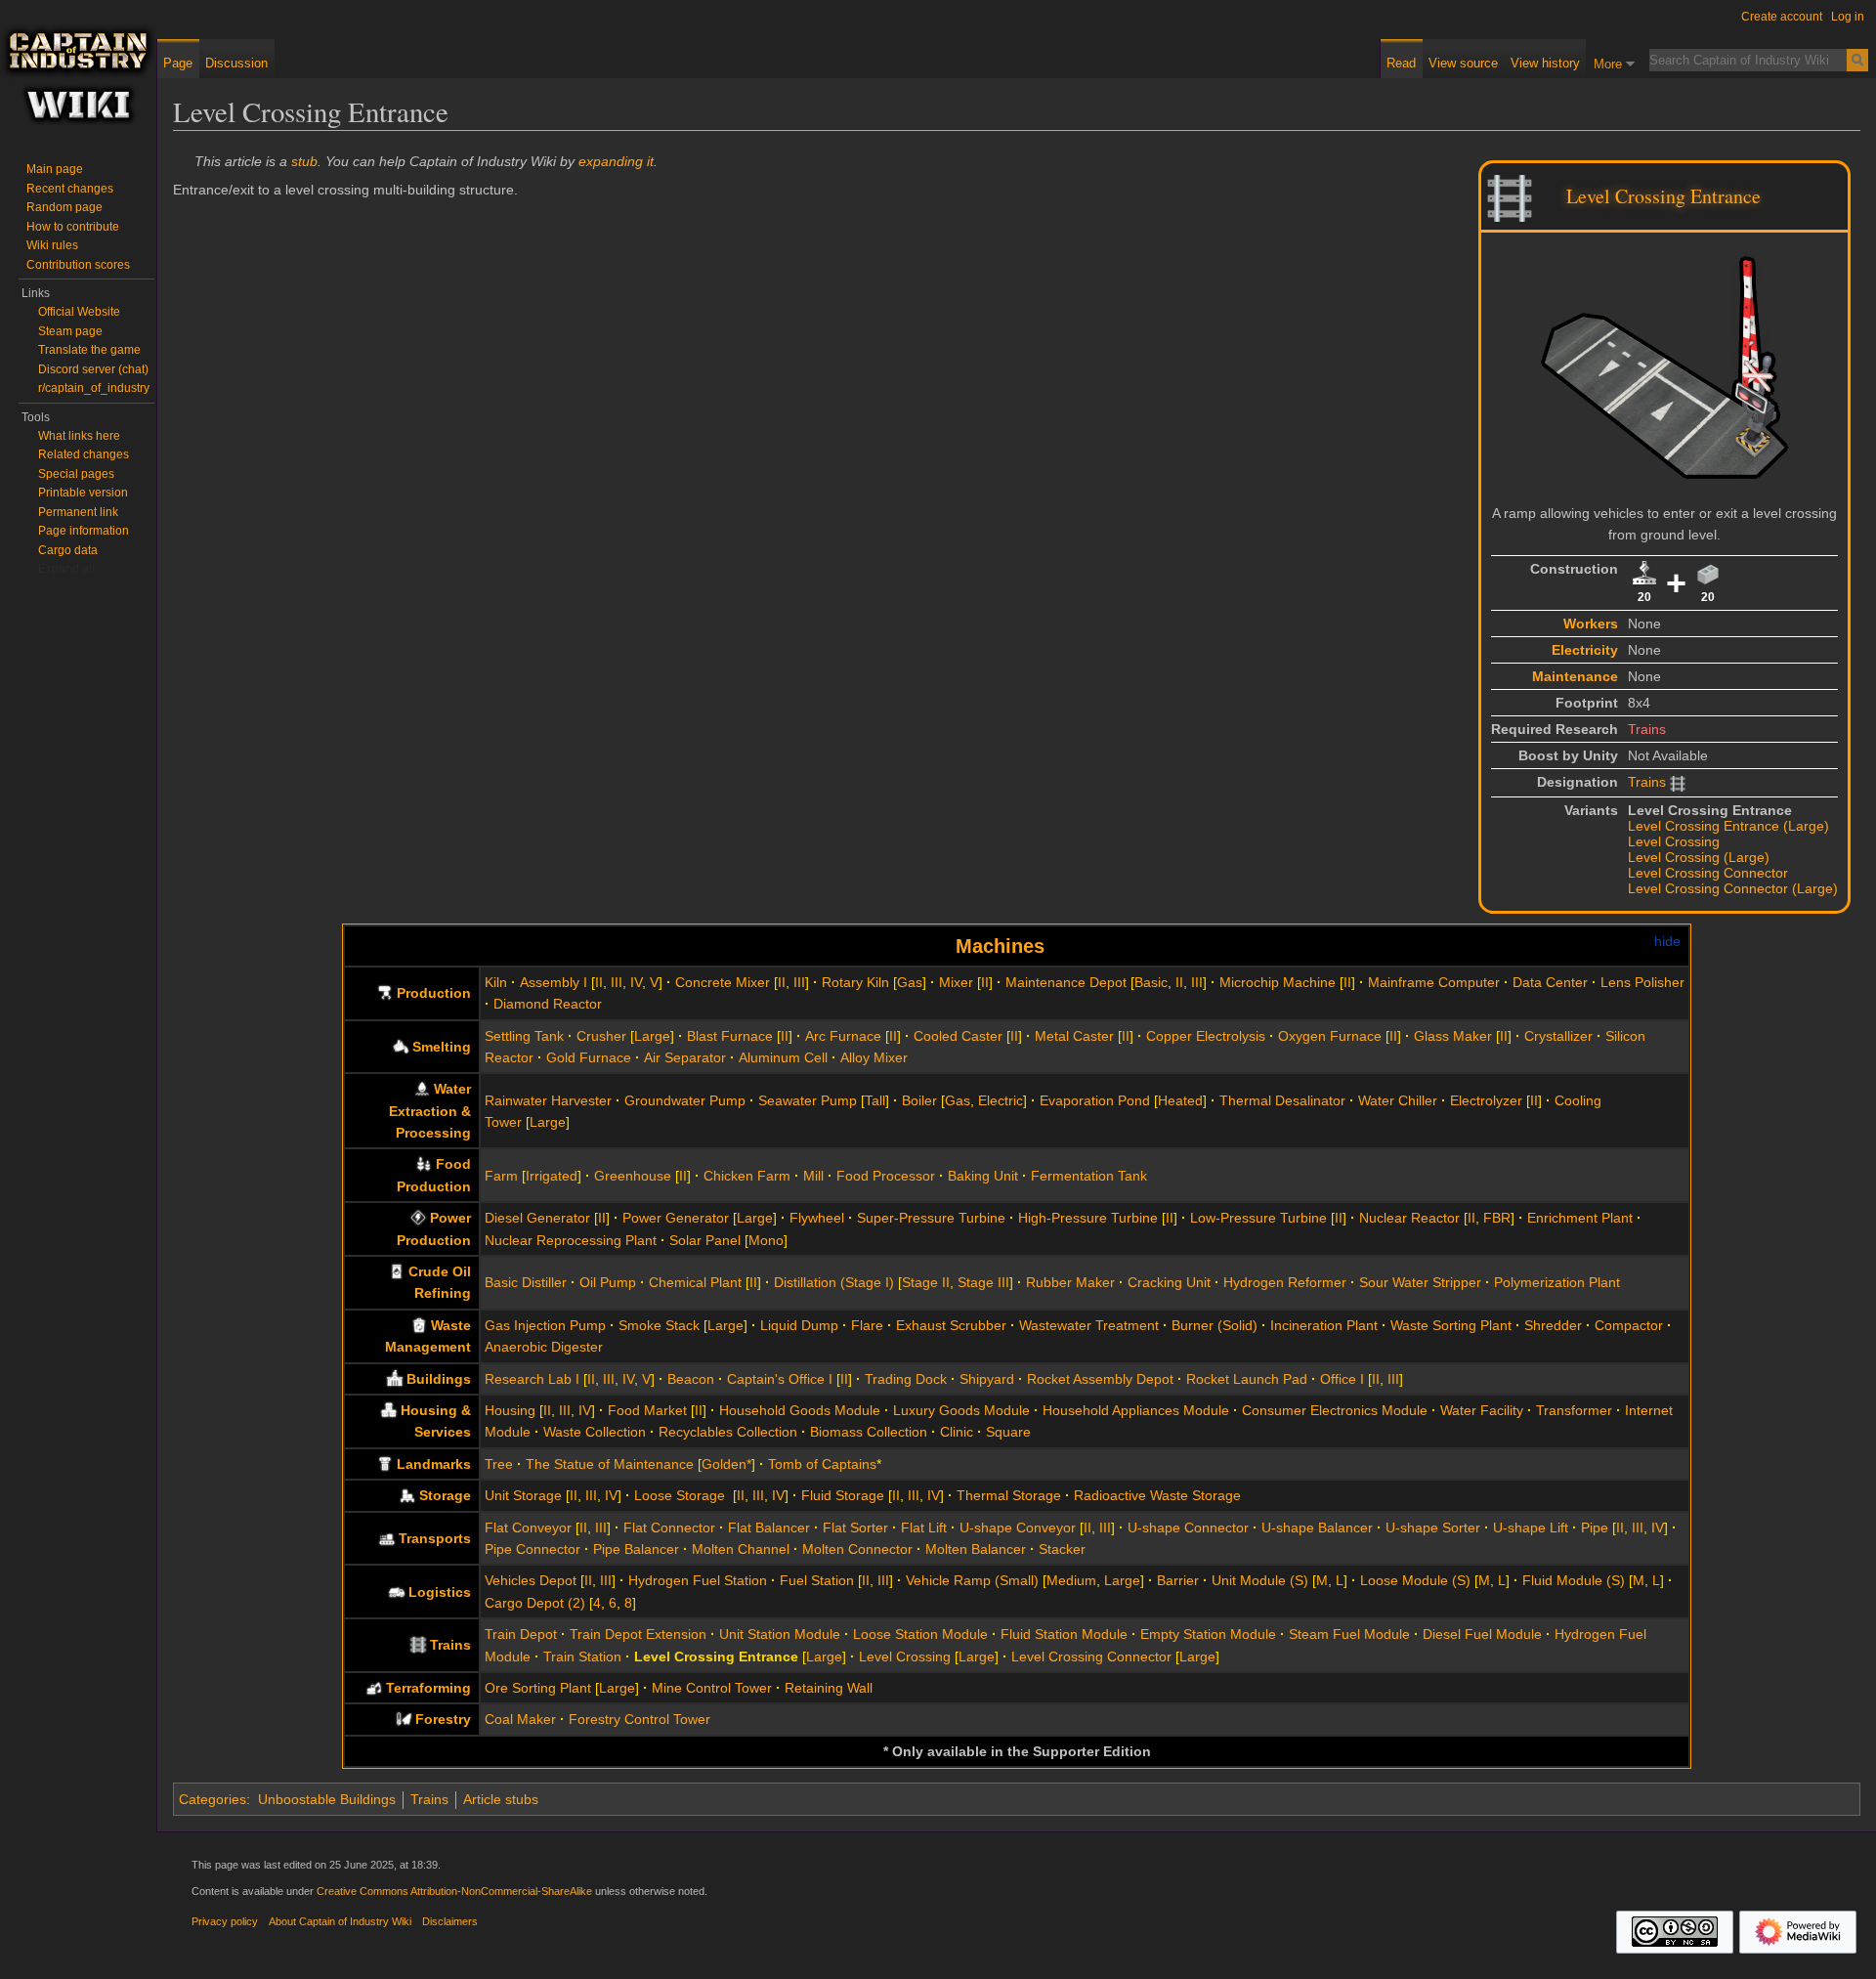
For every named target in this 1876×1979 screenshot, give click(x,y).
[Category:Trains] (1510, 196)
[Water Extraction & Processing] (422, 1089)
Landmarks (434, 1464)
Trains (1647, 729)
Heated (1180, 1100)
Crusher (601, 1036)
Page (178, 63)
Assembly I (554, 982)
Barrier (1178, 1580)
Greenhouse (633, 1176)
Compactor (1629, 1325)
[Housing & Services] (389, 1410)
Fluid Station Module (1064, 1634)
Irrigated (552, 1176)
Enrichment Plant (1580, 1218)
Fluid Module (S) (1574, 1580)
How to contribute (73, 227)
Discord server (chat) (93, 369)
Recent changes (70, 189)
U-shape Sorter (1433, 1527)
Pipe (1595, 1527)
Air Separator (685, 1057)
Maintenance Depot (1066, 982)
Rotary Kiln (855, 982)
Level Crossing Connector (1708, 873)
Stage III (983, 1282)
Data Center (1550, 982)
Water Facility (1482, 1410)
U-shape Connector (1188, 1527)
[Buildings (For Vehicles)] (397, 1592)
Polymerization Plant (1557, 1282)
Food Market (647, 1410)
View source (1463, 63)
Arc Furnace (843, 1036)
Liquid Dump (799, 1325)
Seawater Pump (808, 1100)
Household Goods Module (800, 1410)
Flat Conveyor (528, 1527)
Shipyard (987, 1379)
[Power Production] (418, 1218)
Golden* (726, 1464)
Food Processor (886, 1176)
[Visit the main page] (78, 78)
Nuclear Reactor (1409, 1218)
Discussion (236, 63)
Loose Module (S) (1415, 1580)
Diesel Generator (537, 1218)
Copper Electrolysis (1206, 1036)
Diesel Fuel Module (1482, 1634)
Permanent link (78, 512)
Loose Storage (682, 1495)
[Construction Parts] (1644, 573)
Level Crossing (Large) (1699, 857)
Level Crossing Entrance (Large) (1728, 826)
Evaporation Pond (1095, 1100)
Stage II (926, 1282)
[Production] (385, 993)
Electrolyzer (1486, 1100)
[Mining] (374, 1688)
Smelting (442, 1047)
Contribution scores (78, 265)
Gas (910, 982)
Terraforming (428, 1688)
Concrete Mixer (723, 982)
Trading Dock (906, 1379)
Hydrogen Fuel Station (698, 1580)
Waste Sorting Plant (1451, 1325)
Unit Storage (523, 1495)
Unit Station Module (780, 1634)
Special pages (76, 474)
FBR (1497, 1218)
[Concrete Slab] (1708, 573)
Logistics (440, 1592)
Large (652, 1036)
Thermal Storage (1009, 1495)
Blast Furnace (730, 1036)
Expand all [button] (66, 569)
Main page (55, 169)
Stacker (1062, 1549)
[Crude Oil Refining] (397, 1271)
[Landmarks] (385, 1464)
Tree (499, 1464)
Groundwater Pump (685, 1100)
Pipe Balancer (636, 1549)
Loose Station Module (920, 1634)
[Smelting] (401, 1047)
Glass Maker (1453, 1036)
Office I (1342, 1379)
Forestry (443, 1719)
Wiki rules (52, 245)
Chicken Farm (747, 1176)
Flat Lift (924, 1527)
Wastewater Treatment (1089, 1325)
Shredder (1553, 1325)
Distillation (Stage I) (834, 1282)
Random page (64, 207)
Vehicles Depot (531, 1580)
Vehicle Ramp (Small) (972, 1580)
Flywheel (817, 1218)
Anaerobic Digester (544, 1347)
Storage (445, 1495)
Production (434, 993)
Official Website (79, 312)
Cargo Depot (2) (535, 1603)
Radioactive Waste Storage (1157, 1495)
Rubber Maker (1070, 1282)
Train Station (582, 1656)
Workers (1591, 624)
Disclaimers (450, 1921)
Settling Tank (524, 1036)
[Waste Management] (419, 1325)
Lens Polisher (1642, 982)
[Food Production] (424, 1164)
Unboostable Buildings (327, 1799)
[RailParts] (418, 1645)
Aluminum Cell (783, 1057)
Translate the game (89, 350)
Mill (813, 1176)
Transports (435, 1538)
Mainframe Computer (1434, 982)
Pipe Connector (533, 1549)
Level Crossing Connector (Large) (1733, 888)
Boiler (919, 1100)
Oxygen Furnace (1330, 1036)
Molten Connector (857, 1549)
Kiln (496, 982)
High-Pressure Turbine (1088, 1218)
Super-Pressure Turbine (931, 1218)
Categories (213, 1799)
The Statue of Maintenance (610, 1464)
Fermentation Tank (1089, 1176)
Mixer (956, 982)
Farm (501, 1176)
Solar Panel (705, 1240)
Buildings (439, 1379)
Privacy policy (225, 1921)
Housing (510, 1410)
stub (304, 161)
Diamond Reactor (548, 1004)
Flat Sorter (855, 1527)
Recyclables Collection (728, 1432)
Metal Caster (1074, 1036)
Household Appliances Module (1136, 1410)
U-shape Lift (1531, 1527)
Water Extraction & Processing (430, 1111)
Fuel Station (817, 1580)
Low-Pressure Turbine (1258, 1218)
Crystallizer (1558, 1036)
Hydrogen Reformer (1285, 1282)
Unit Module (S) (1260, 1580)
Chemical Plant (695, 1282)
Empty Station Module (1208, 1634)
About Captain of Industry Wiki (340, 1921)
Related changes (84, 454)
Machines (1000, 946)
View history (1545, 63)
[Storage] (407, 1495)
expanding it (616, 161)
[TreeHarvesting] (404, 1719)
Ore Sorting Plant (538, 1688)
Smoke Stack (659, 1325)
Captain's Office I (780, 1379)
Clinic (957, 1432)
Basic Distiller (526, 1282)
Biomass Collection (869, 1432)
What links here (79, 436)
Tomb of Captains (822, 1464)
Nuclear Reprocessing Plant (571, 1240)
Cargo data (68, 550)
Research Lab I (532, 1379)
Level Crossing (1674, 841)
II (599, 982)
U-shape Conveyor (1018, 1527)
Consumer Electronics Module (1335, 1410)
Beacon (691, 1379)
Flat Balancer (769, 1527)
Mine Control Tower (712, 1688)
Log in (1848, 17)
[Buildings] (395, 1379)
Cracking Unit (1169, 1282)
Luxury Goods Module (961, 1410)
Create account (1782, 17)
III (617, 982)
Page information (84, 531)
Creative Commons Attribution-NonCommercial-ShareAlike (454, 1891)
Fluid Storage (843, 1495)
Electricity (1585, 650)
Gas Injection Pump (545, 1325)
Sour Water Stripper (1420, 1282)
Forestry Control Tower (640, 1719)
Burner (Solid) (1215, 1325)
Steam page (70, 331)
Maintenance (1575, 676)
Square (1008, 1432)
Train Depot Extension (638, 1634)
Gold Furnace (589, 1057)
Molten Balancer (976, 1549)
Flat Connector (669, 1527)
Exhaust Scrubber (951, 1325)
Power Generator (676, 1218)
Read (1401, 63)
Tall (875, 1100)
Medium (1071, 1580)
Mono (766, 1240)
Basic (1151, 982)
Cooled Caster (958, 1036)
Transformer (1574, 1410)
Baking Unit (983, 1176)
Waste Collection (595, 1432)
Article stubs (501, 1799)
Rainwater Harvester (548, 1100)
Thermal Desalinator (1282, 1100)
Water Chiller (1398, 1100)
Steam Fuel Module (1349, 1634)
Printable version (83, 493)
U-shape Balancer (1317, 1527)
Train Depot (521, 1634)
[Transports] (387, 1538)
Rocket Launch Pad (1247, 1379)
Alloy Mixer (874, 1057)
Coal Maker (520, 1719)
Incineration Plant (1324, 1325)
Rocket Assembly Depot (1100, 1379)
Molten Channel (741, 1549)
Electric (1001, 1100)
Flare (867, 1325)
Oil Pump (608, 1282)
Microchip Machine (1278, 982)
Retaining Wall (829, 1688)
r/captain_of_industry (94, 388)
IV (636, 982)
